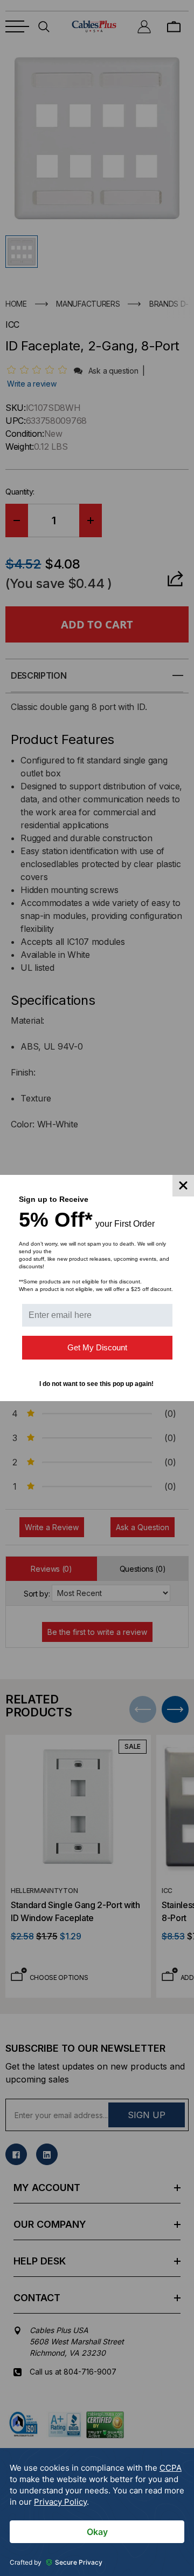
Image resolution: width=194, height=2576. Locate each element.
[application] (97, 2512)
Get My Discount (97, 1347)
